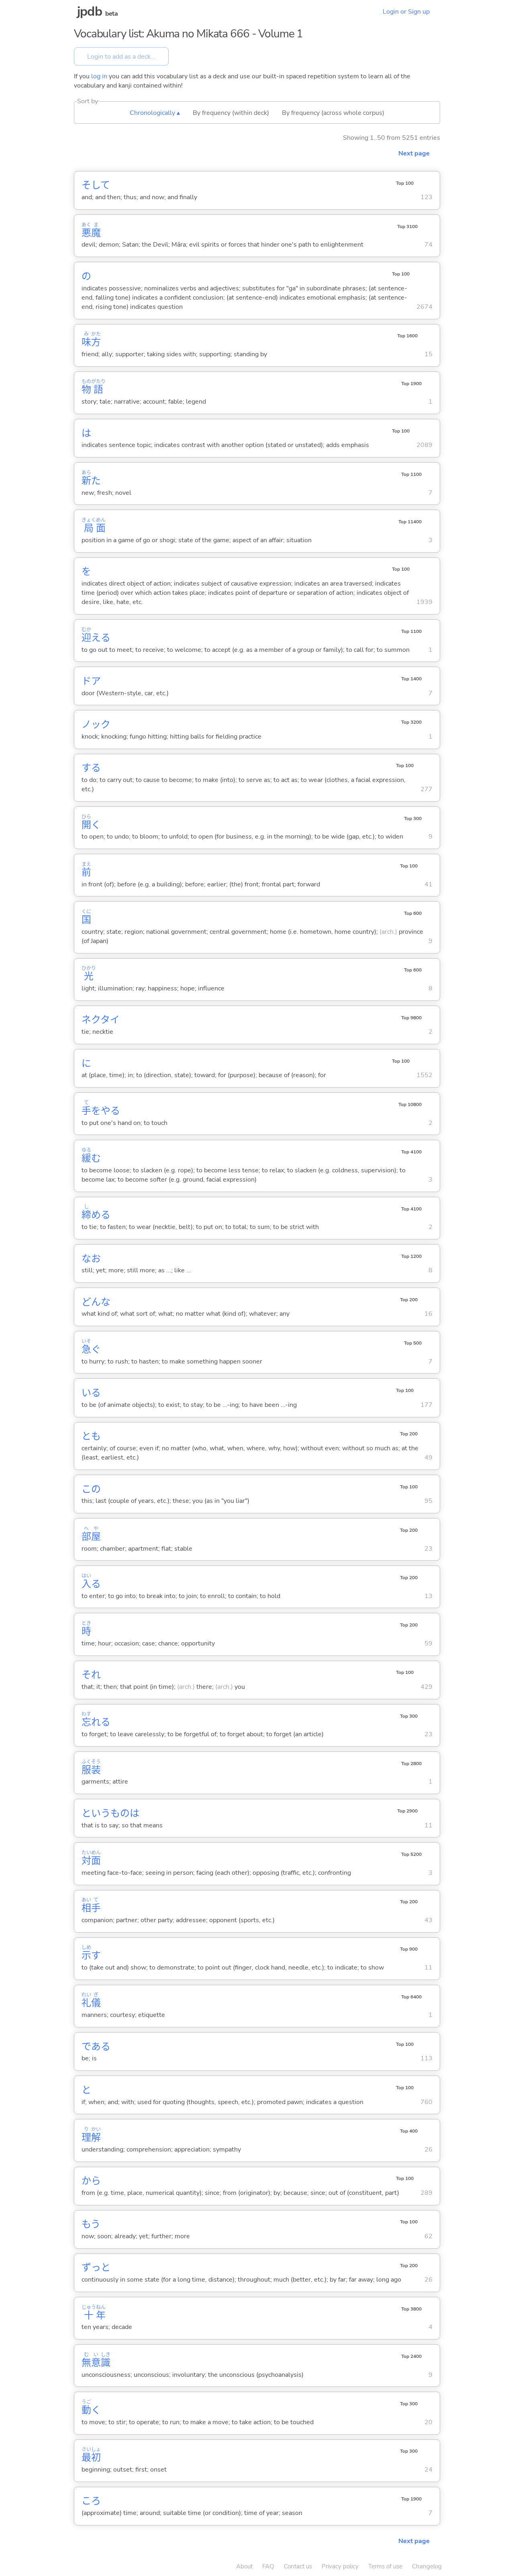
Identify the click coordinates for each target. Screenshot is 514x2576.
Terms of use (385, 2566)
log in (99, 76)
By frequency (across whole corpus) (333, 113)
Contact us (298, 2566)
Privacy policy (340, 2566)
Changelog (427, 2566)
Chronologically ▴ (155, 113)
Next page (414, 153)
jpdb (90, 11)
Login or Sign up (406, 12)
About (244, 2566)
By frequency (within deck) (231, 113)
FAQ (268, 2566)
